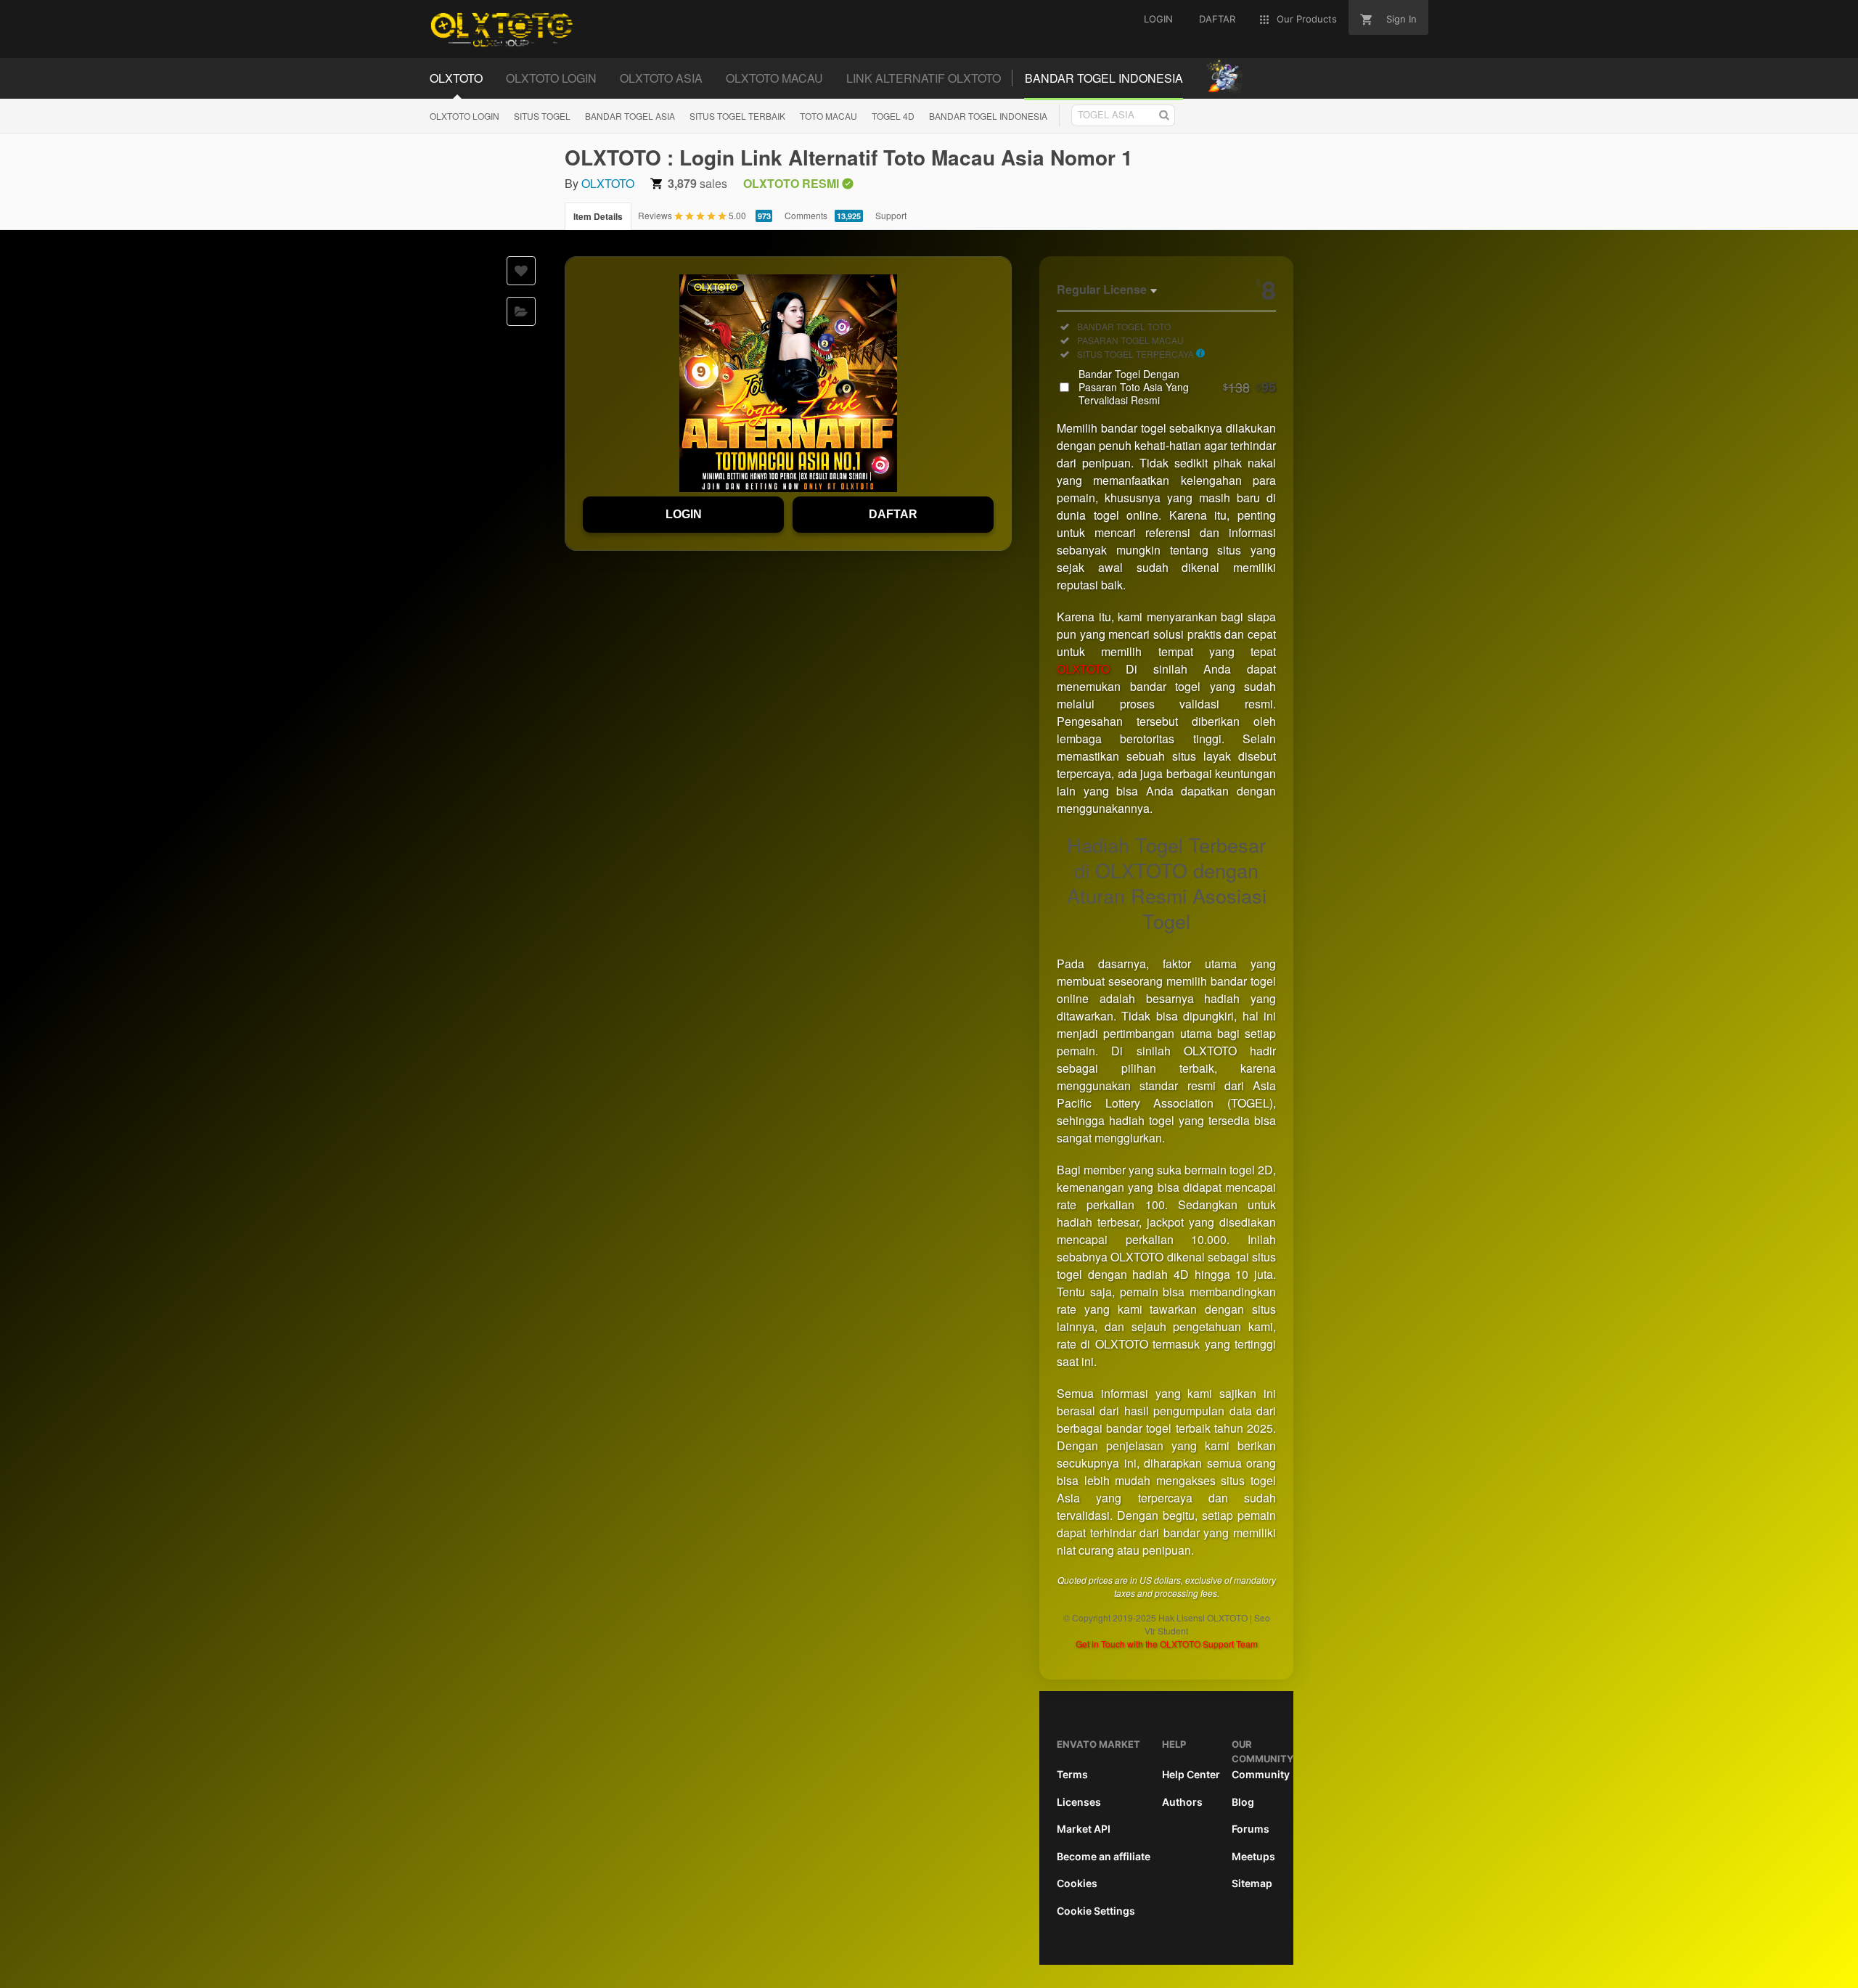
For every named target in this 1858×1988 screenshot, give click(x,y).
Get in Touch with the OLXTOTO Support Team (1167, 1644)
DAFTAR (893, 514)
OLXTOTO (608, 183)
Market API (1084, 1829)
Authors (1182, 1802)
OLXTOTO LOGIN (464, 116)
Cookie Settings (1096, 1911)
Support (891, 215)
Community (1261, 1774)
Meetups (1253, 1856)
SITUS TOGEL (542, 116)
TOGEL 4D (893, 116)
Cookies (1077, 1883)
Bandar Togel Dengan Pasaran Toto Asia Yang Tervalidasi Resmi (1177, 387)
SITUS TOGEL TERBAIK (737, 116)
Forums (1251, 1829)
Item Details (598, 216)
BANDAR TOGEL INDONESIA (988, 116)
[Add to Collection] (521, 311)
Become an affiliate (1104, 1856)
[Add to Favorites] (521, 271)
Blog (1243, 1802)
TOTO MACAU (828, 116)
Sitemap (1252, 1883)
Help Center (1191, 1774)
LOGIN (684, 514)
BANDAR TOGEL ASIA (630, 116)
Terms (1072, 1774)
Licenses (1079, 1802)
